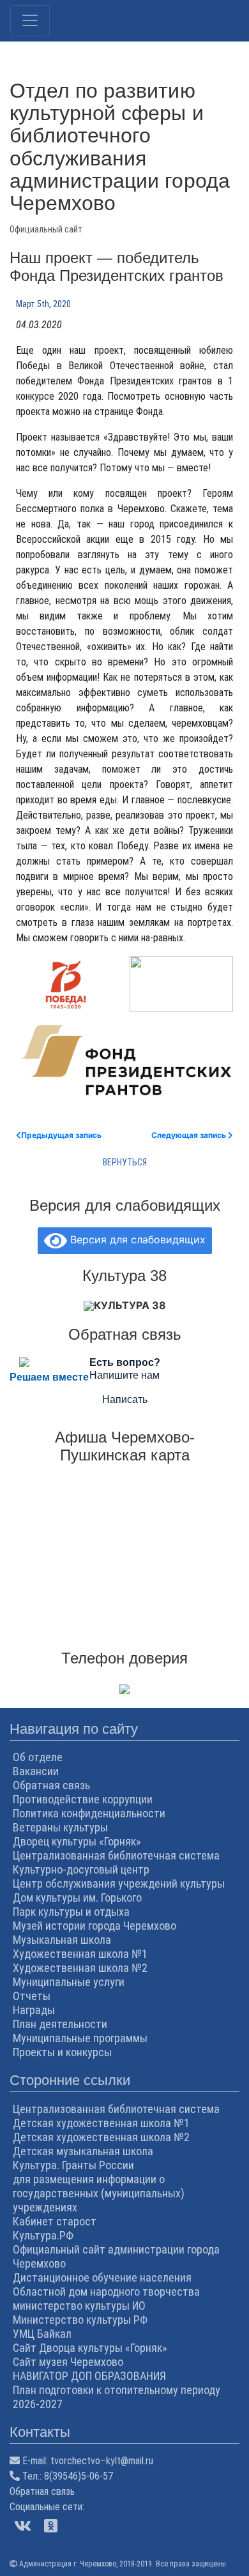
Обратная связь (51, 1785)
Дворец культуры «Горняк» (77, 1841)
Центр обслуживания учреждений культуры (119, 1883)
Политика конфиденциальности (89, 1813)
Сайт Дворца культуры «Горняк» (90, 2348)
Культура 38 (130, 1305)
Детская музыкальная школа (83, 2151)
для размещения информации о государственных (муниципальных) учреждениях (99, 2193)
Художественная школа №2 (80, 1968)
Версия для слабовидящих (136, 1239)
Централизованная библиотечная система (116, 1855)
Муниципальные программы (80, 2038)
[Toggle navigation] (30, 21)
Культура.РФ (43, 2235)
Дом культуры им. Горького (77, 1898)
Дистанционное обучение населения (102, 2277)
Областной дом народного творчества (106, 2292)
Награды (34, 2010)
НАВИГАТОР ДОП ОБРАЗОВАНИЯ (89, 2376)
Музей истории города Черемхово (94, 1926)
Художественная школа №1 (80, 1954)
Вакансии (36, 1771)
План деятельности (60, 2024)
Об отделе (38, 1757)
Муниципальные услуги (69, 1982)
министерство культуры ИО (79, 2306)
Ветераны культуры (60, 1827)
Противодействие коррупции (83, 1799)
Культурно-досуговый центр (81, 1869)
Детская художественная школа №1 (101, 2123)
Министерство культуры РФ (80, 2320)
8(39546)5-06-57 (79, 2476)
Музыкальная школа (62, 1940)
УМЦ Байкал (42, 2334)
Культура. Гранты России (73, 2165)
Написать (125, 1399)
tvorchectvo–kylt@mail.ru (102, 2461)
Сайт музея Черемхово (68, 2362)
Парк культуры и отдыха (71, 1912)
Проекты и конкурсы (62, 2052)
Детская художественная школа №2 (101, 2137)
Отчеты (32, 1996)
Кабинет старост (55, 2221)
